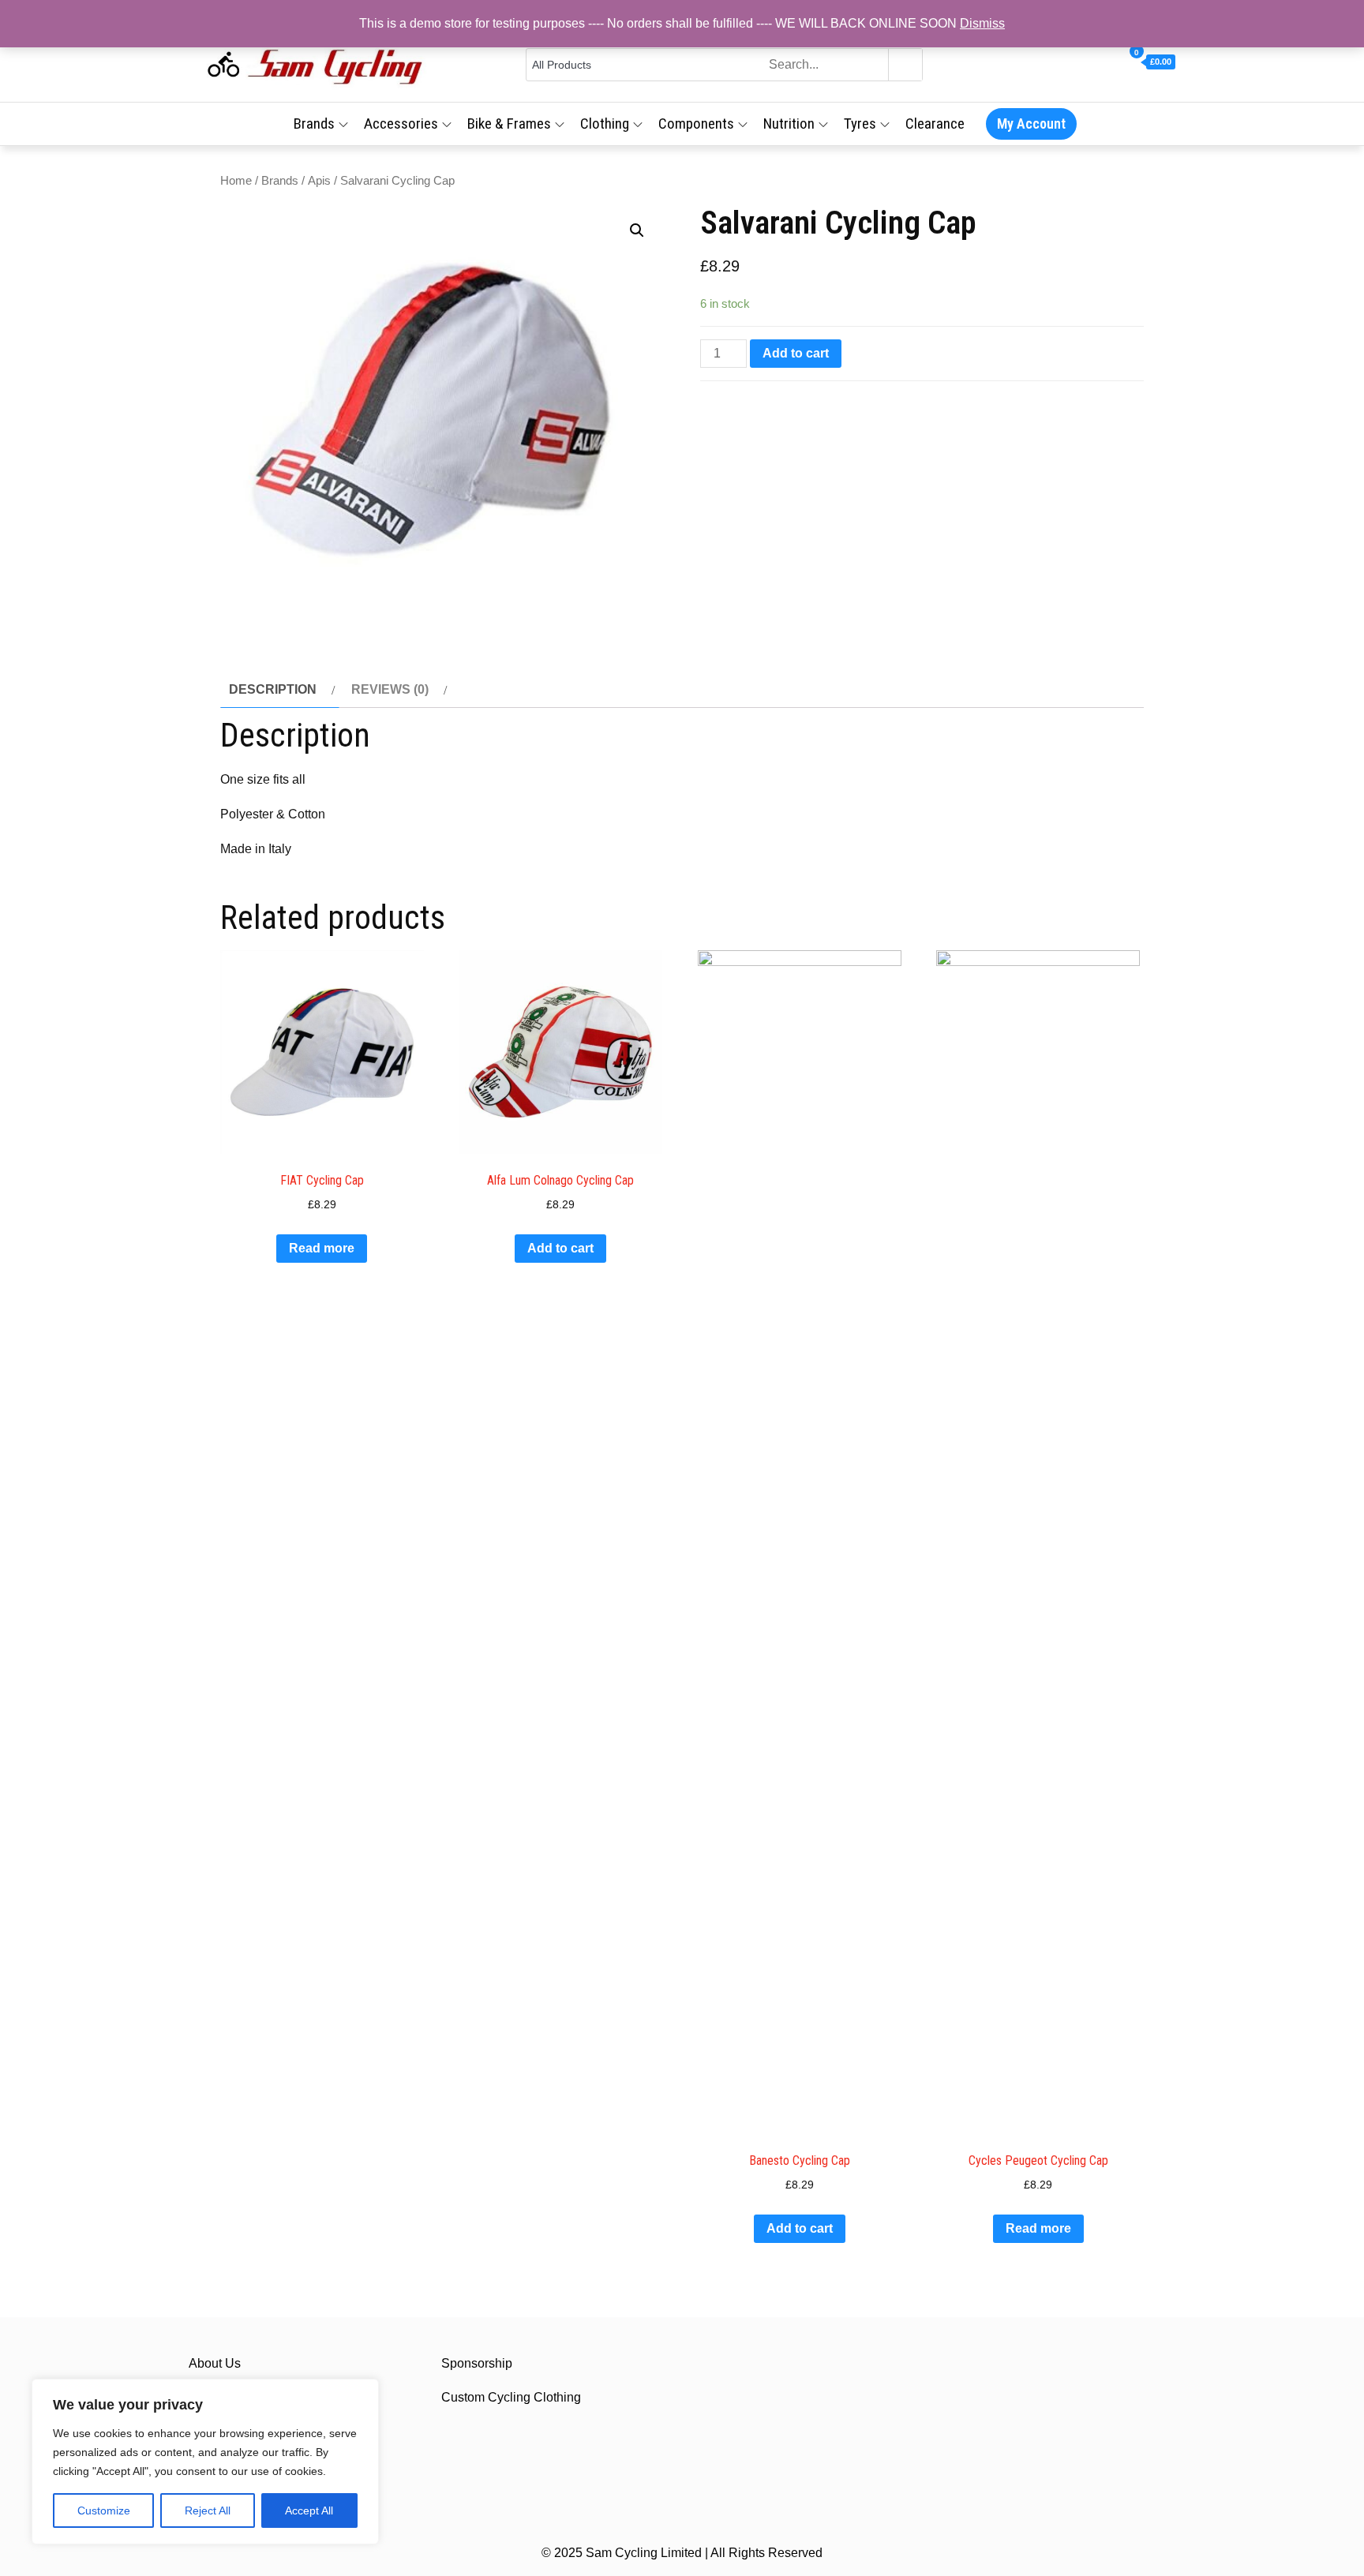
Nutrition (789, 124)
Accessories (401, 124)
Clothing (605, 124)
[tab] (280, 690)
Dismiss (982, 23)
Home (236, 181)
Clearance (935, 124)
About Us (215, 2363)
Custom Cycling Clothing (511, 2397)
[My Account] (1115, 62)
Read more (322, 1248)
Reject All (208, 2510)
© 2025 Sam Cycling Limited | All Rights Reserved (682, 2553)
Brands (314, 124)
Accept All (309, 2510)
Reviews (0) (390, 689)
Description (273, 689)
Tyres (860, 124)
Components (696, 124)
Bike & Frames (509, 124)
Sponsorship (477, 2363)
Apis (319, 181)
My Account (1031, 124)
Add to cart (796, 353)
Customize (104, 2510)
